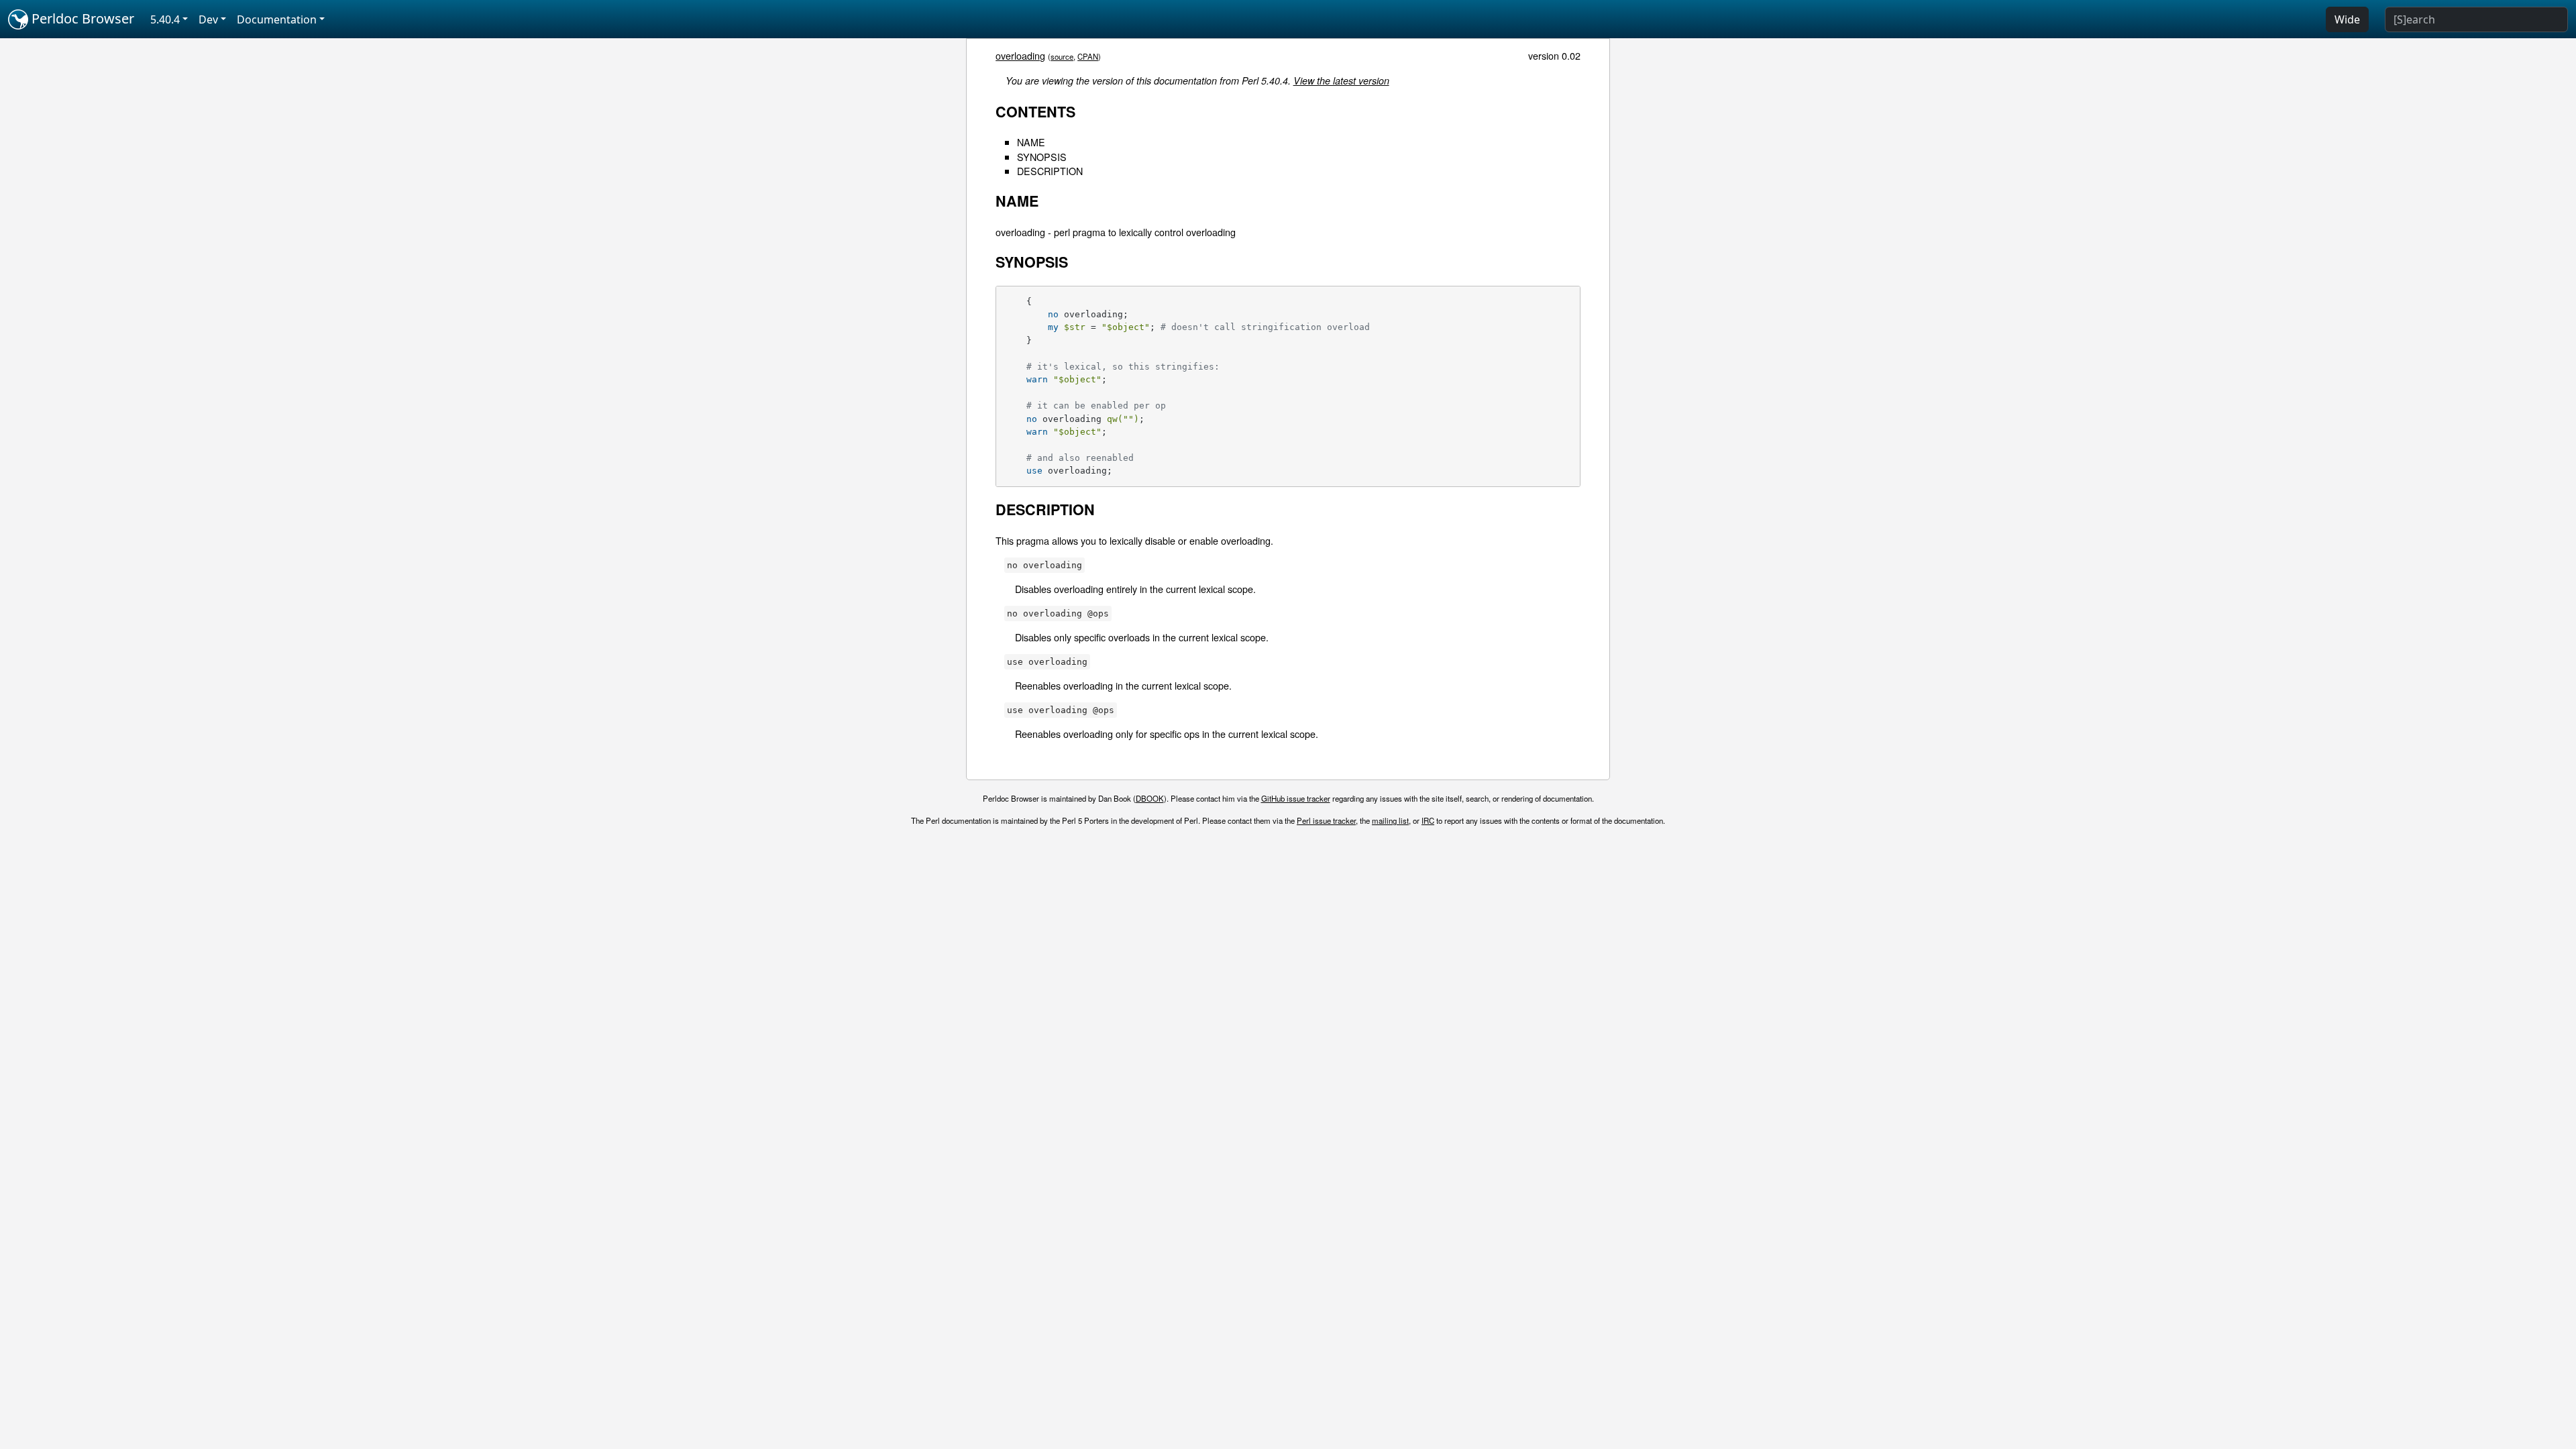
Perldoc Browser (81, 18)
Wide (2347, 19)
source (1062, 56)
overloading (1020, 55)
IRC (1428, 820)
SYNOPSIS (1042, 157)
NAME (1031, 142)
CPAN (1088, 56)
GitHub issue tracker (1296, 798)
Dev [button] (208, 19)
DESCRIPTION (1050, 171)
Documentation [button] (277, 19)
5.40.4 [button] (165, 19)
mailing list (1390, 820)
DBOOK (1150, 798)
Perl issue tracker (1326, 820)
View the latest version (1341, 80)
